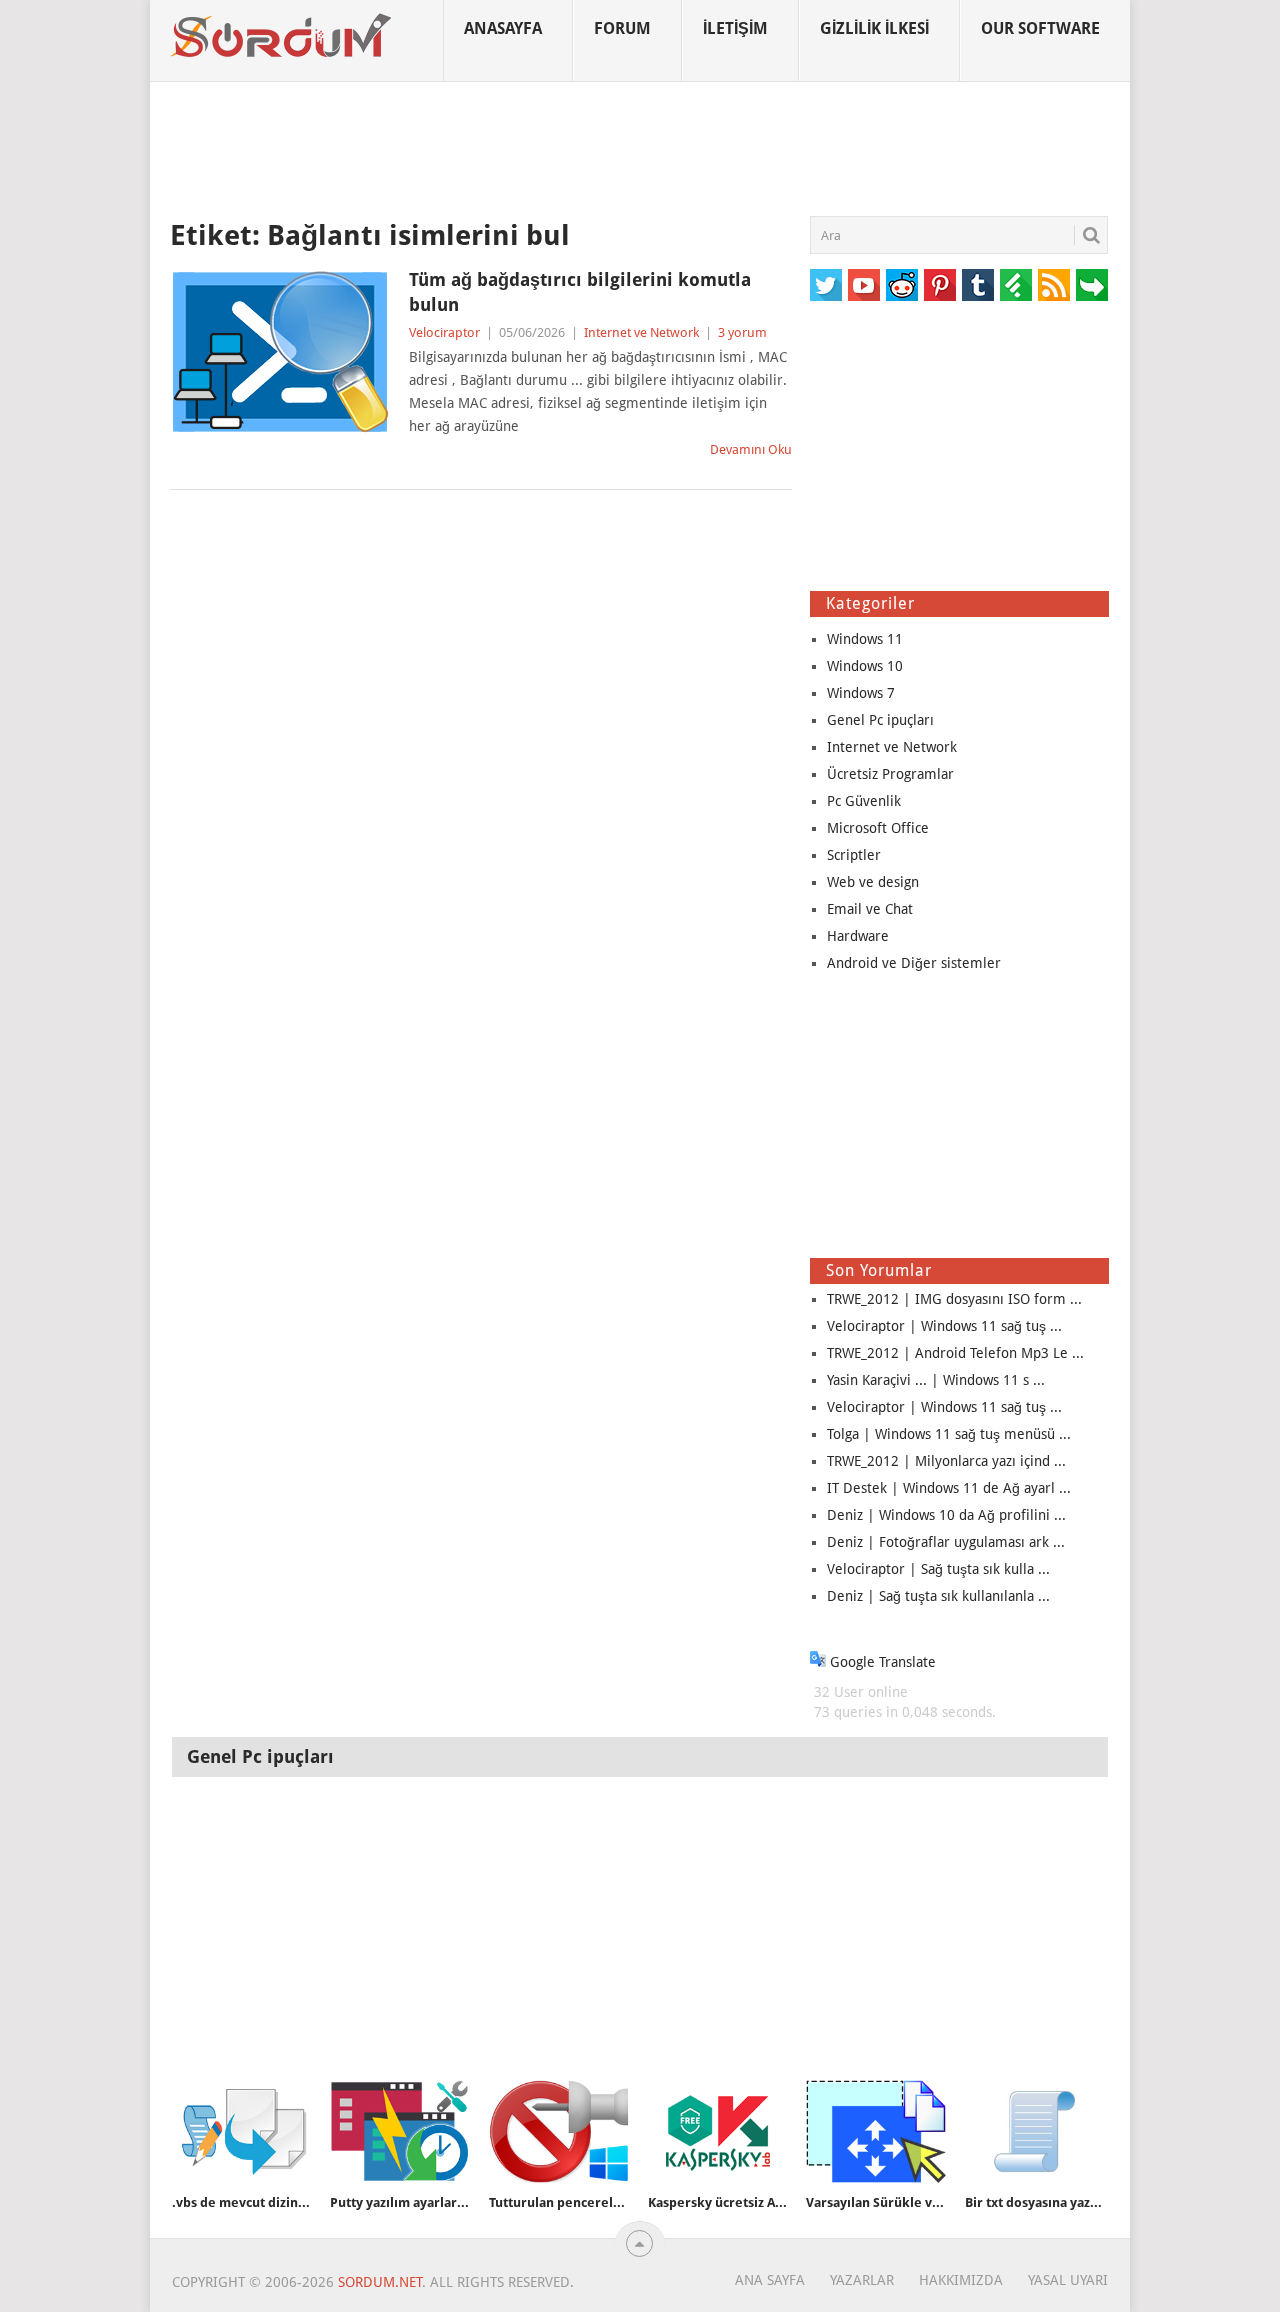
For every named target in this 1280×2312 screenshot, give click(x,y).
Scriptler (854, 855)
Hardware (858, 936)
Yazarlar (862, 2280)
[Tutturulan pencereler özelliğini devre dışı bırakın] (559, 2131)
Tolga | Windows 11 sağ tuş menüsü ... (949, 1434)
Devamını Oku (751, 449)
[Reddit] (902, 285)
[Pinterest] (940, 285)
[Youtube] (864, 285)
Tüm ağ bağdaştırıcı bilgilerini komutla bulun (580, 292)
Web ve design (873, 882)
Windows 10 (865, 666)
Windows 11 (865, 639)
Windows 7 (861, 693)
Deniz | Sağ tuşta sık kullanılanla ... (938, 1596)
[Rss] (1054, 285)
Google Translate (881, 1662)
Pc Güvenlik (864, 801)
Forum (622, 28)
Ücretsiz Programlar (890, 774)
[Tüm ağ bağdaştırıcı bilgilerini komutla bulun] (280, 352)
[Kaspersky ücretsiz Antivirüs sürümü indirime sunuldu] (718, 2131)
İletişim (735, 28)
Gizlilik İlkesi (874, 28)
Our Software (1040, 28)
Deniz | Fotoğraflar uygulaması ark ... (946, 1542)
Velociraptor (444, 332)
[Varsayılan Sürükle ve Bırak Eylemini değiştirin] (876, 2131)
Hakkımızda (961, 2280)
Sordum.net (380, 2282)
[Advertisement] (640, 149)
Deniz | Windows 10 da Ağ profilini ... (946, 1515)
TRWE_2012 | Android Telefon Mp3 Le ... (955, 1353)
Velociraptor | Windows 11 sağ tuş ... (944, 1326)
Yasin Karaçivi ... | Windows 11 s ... (936, 1380)
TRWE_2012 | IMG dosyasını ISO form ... (954, 1299)
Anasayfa (503, 28)
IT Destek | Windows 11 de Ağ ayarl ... (949, 1488)
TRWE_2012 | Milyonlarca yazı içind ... (946, 1461)
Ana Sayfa (770, 2280)
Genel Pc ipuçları (880, 720)
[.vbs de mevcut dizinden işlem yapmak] (242, 2131)
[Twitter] (826, 285)
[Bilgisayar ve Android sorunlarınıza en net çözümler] (282, 36)
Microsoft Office (878, 828)
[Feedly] (1016, 285)
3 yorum (742, 332)
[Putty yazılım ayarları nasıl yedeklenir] (400, 2131)
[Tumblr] (978, 285)
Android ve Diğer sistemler (914, 963)
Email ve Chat (870, 909)
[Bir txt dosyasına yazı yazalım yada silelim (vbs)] (1035, 2131)
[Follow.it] (1092, 285)
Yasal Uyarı (1068, 2280)
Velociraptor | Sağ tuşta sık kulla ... (938, 1569)
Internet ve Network (641, 332)
